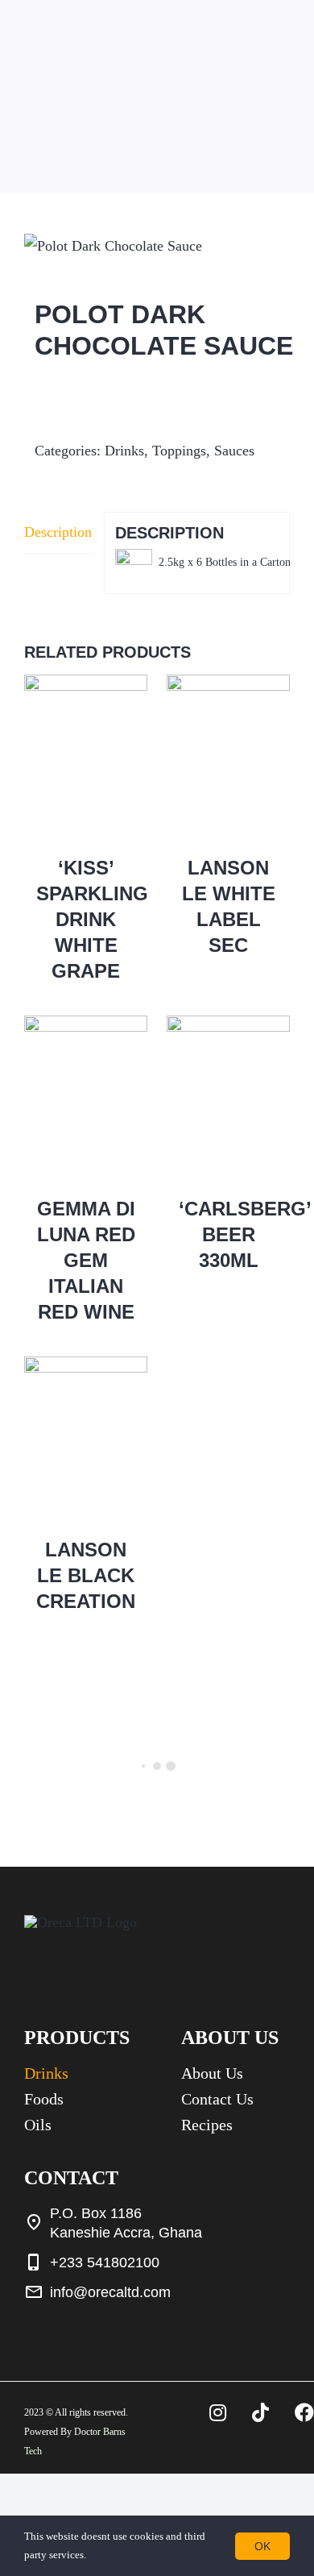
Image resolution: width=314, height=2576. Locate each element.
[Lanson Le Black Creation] (86, 1439)
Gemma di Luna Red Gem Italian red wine (86, 1260)
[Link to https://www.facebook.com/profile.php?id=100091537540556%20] (304, 2412)
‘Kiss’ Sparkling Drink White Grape (92, 919)
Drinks (124, 451)
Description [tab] (58, 532)
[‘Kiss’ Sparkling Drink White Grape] (86, 757)
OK (262, 2546)
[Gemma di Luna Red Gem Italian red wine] (86, 1098)
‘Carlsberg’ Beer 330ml (245, 1234)
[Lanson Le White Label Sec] (228, 757)
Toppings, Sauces (203, 451)
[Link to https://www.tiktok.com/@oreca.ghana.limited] (260, 2412)
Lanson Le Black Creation (86, 1575)
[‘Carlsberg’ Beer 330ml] (228, 1098)
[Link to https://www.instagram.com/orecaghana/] (218, 2412)
